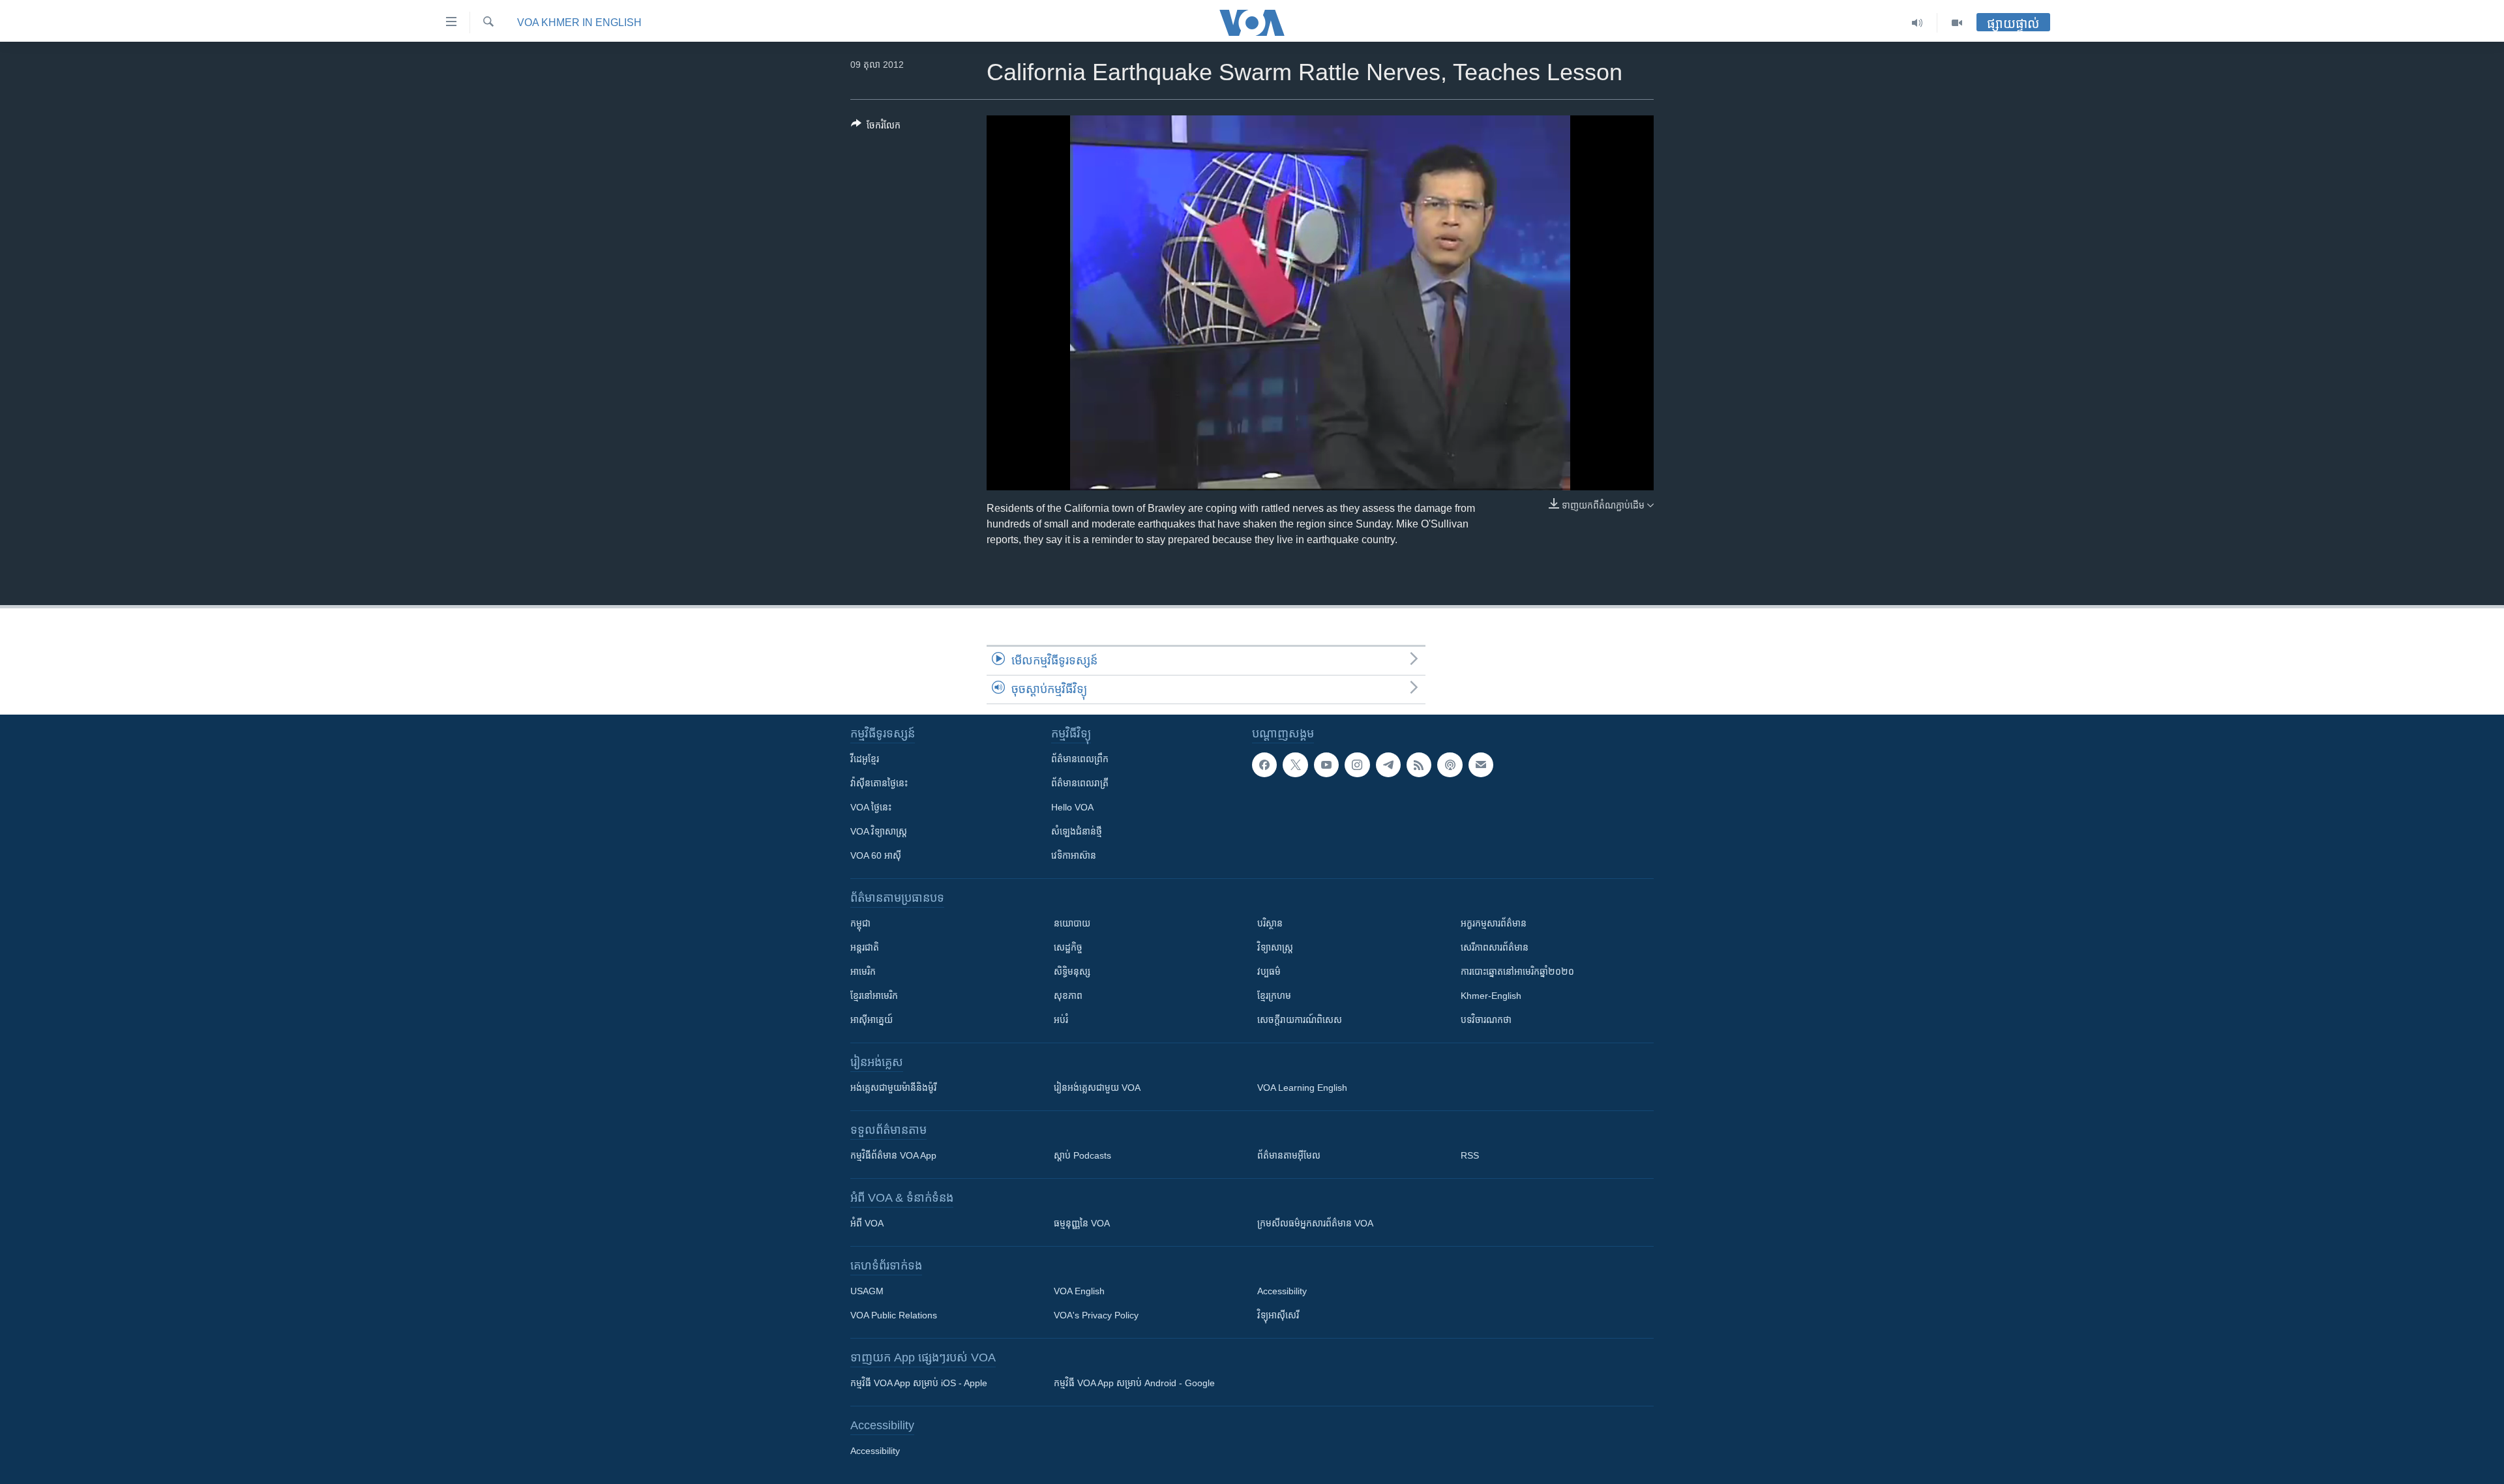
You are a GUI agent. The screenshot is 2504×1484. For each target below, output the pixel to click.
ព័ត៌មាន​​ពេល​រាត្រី (1080, 783)
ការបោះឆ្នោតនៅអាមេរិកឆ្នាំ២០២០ (1517, 972)
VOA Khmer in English (579, 22)
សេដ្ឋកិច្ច (1068, 947)
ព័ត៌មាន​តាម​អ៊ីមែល (1289, 1155)
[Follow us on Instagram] (1357, 765)
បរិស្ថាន (1270, 923)
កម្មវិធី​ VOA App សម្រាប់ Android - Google (1134, 1383)
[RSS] (1419, 765)
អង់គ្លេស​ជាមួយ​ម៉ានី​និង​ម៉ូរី (893, 1088)
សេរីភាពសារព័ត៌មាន (1495, 947)
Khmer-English (1491, 996)
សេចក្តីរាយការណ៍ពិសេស (1300, 1020)
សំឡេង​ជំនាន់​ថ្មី (1077, 831)
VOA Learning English (1302, 1088)
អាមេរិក (863, 972)
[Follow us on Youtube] (1326, 765)
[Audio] (1917, 23)
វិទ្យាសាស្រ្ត (1275, 947)
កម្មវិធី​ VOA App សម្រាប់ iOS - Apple (919, 1383)
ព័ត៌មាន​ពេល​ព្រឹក (1080, 759)
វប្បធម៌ (1269, 972)
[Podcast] (1450, 765)
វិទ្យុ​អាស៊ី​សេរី (1278, 1315)
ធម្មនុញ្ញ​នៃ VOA (1082, 1223)
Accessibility (1282, 1291)
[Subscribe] (1481, 765)
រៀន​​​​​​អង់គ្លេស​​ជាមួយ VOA (1097, 1088)
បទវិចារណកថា (1486, 1020)
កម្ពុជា (860, 923)
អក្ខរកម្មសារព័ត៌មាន (1494, 923)
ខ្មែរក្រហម (1274, 996)
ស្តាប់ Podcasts (1082, 1155)
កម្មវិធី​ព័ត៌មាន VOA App (893, 1155)
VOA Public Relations (894, 1315)
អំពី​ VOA (867, 1223)
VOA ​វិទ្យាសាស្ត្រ (879, 831)
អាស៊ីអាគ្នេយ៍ (872, 1020)
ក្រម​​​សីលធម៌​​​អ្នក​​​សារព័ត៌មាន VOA (1315, 1223)
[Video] (1957, 23)
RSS (1470, 1155)
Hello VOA (1072, 807)
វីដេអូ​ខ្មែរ (865, 759)
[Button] (876, 127)
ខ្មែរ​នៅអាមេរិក (874, 996)
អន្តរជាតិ (865, 947)
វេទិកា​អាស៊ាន (1074, 855)
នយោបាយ (1072, 923)
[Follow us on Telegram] (1388, 765)
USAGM (867, 1291)
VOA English (1079, 1291)
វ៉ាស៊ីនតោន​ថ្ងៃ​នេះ (879, 783)
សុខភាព (1068, 996)
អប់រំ (1061, 1020)
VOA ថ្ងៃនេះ (871, 807)
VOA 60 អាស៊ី (876, 855)
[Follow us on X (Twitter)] (1295, 765)
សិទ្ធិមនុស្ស (1072, 972)
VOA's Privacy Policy (1096, 1315)
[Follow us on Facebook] (1264, 765)
